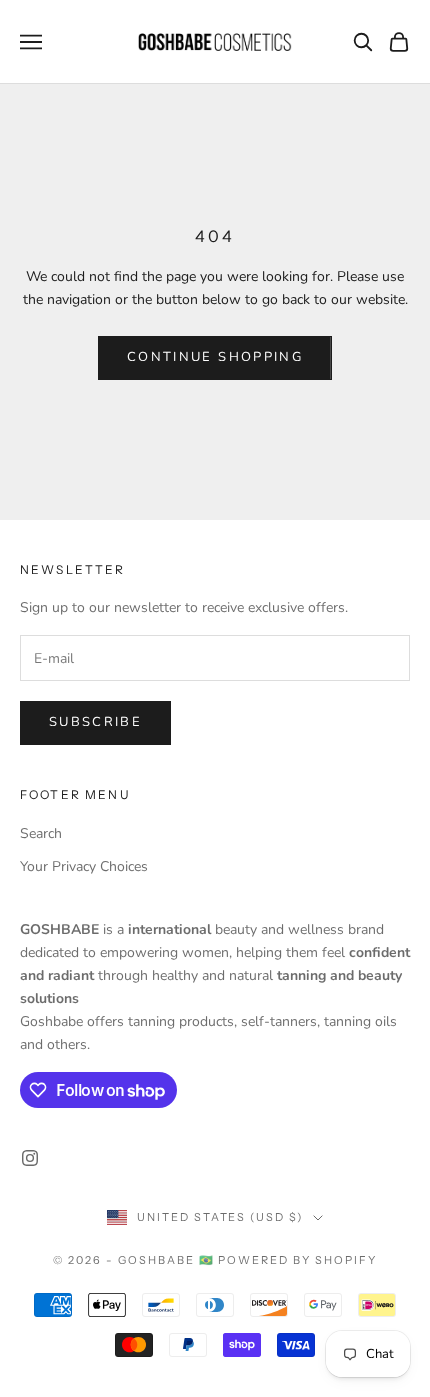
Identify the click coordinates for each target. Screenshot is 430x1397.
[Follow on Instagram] (30, 1158)
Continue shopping (215, 357)
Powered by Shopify (297, 1260)
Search (41, 833)
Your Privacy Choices (84, 866)
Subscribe (95, 722)
